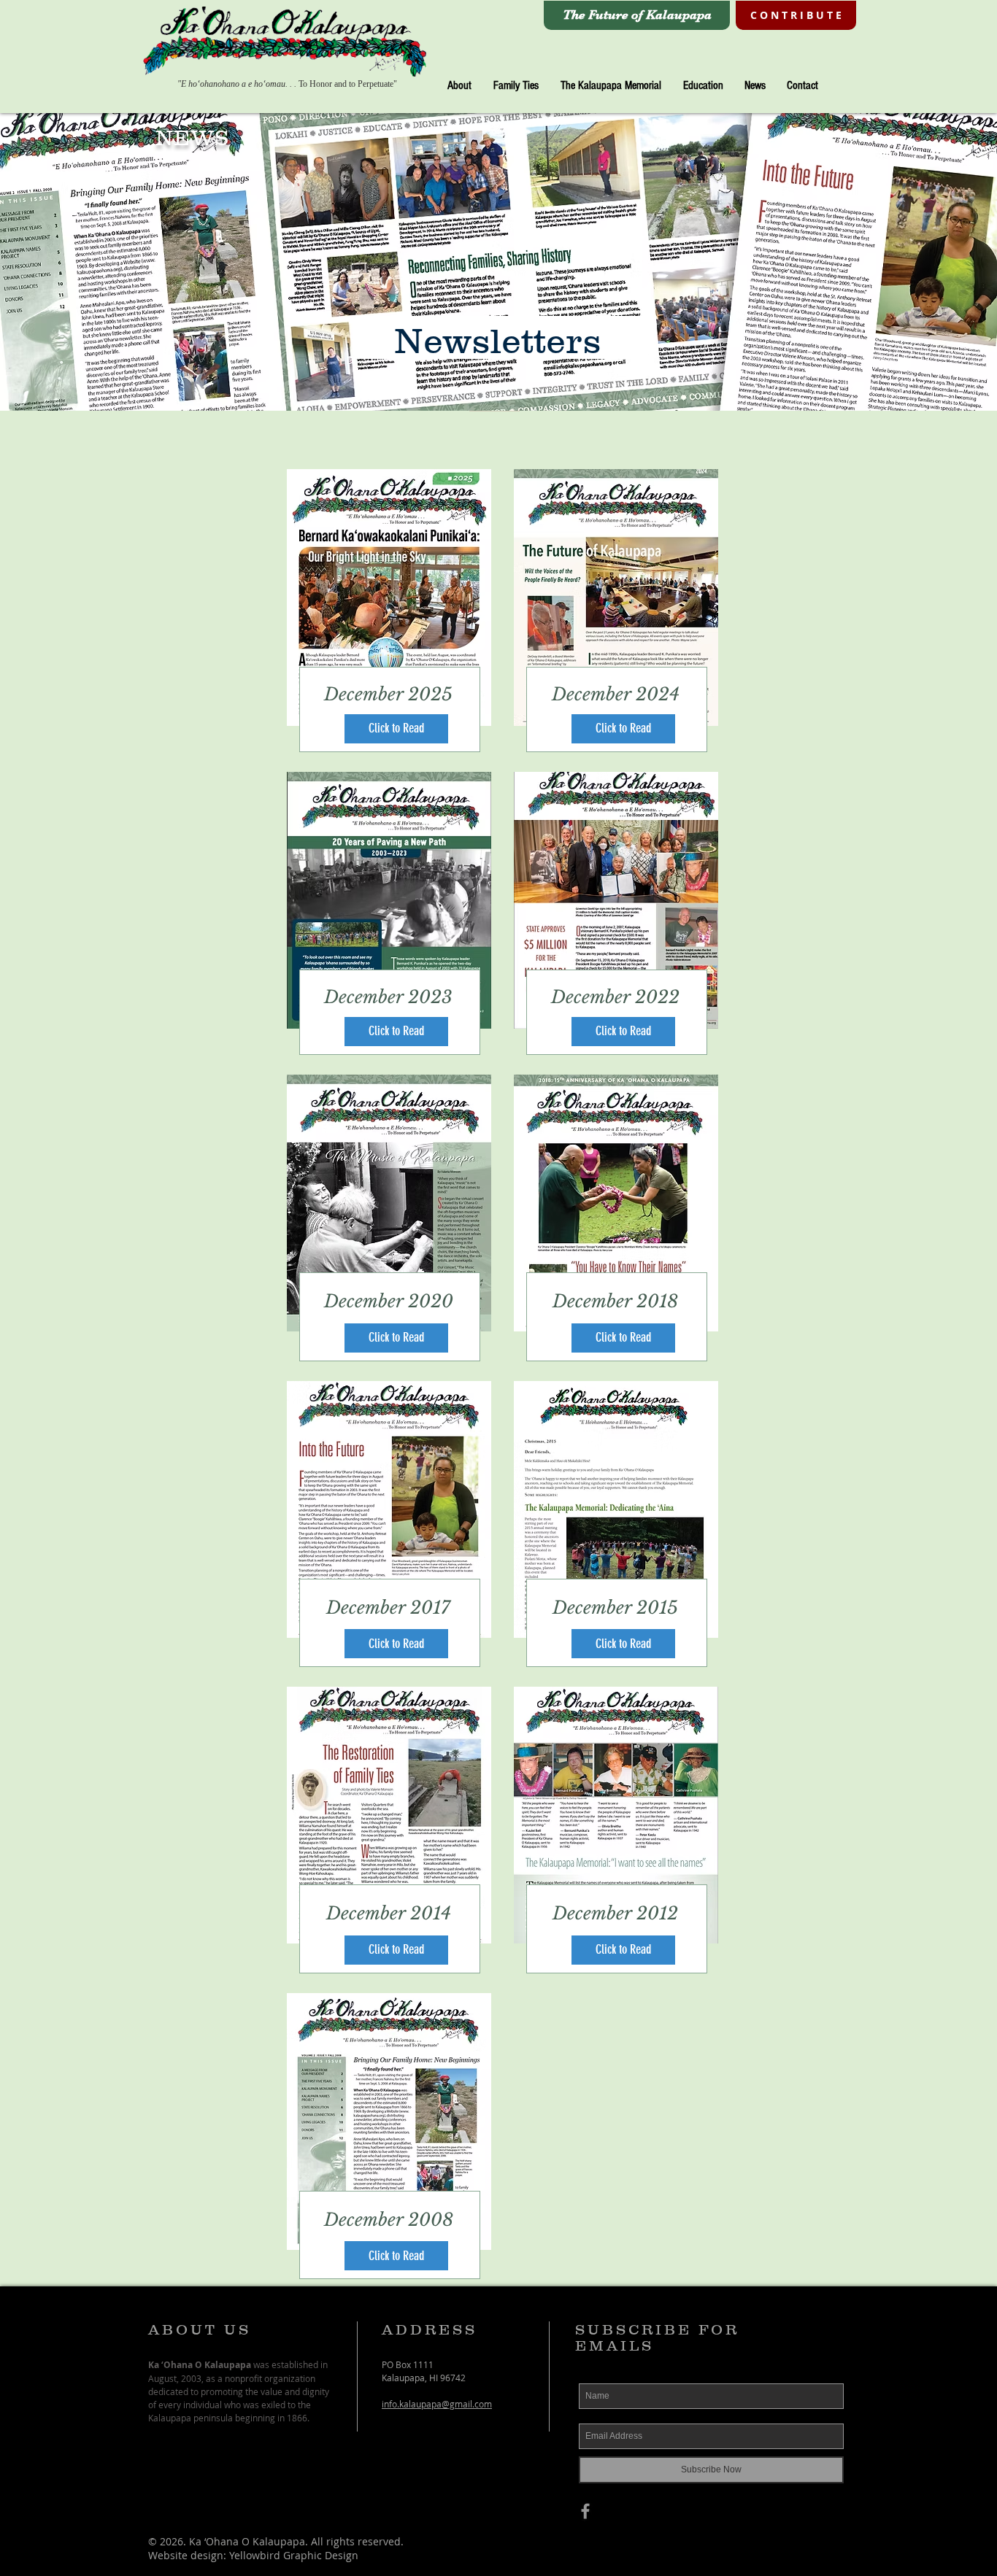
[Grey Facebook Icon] (585, 2511)
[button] (459, 86)
